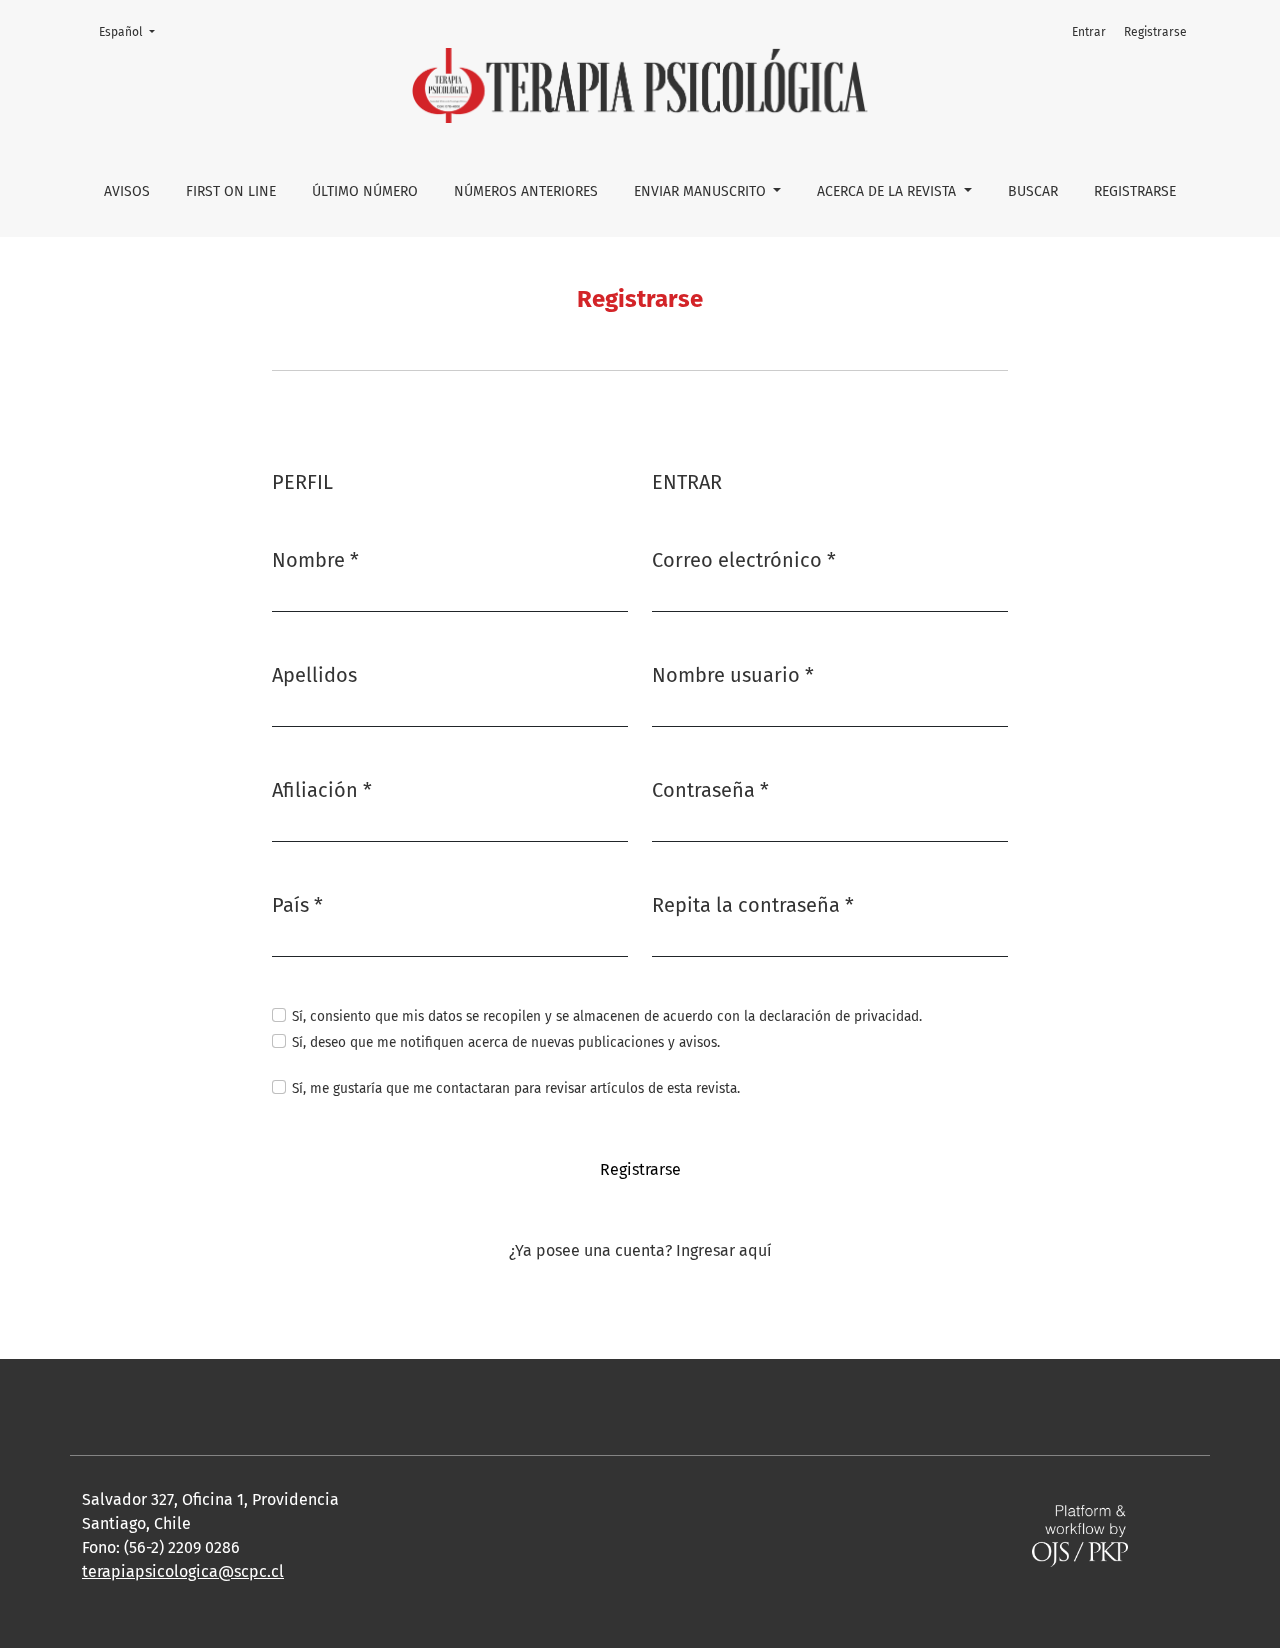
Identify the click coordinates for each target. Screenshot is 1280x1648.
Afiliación (322, 789)
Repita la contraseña (753, 904)
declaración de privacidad (839, 1016)
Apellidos (314, 675)
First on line (231, 191)
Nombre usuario (733, 674)
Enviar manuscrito (702, 191)
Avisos (127, 191)
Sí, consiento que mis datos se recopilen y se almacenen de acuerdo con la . (607, 1016)
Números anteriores (526, 191)
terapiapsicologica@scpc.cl (183, 1571)
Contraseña (710, 789)
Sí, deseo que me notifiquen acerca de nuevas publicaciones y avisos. (506, 1042)
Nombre (315, 559)
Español (133, 31)
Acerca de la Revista (888, 191)
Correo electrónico (744, 559)
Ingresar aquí (724, 1250)
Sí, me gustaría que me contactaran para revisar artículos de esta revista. (516, 1088)
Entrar (1089, 32)
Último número (365, 191)
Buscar (1033, 191)
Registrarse (1135, 191)
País (297, 904)
